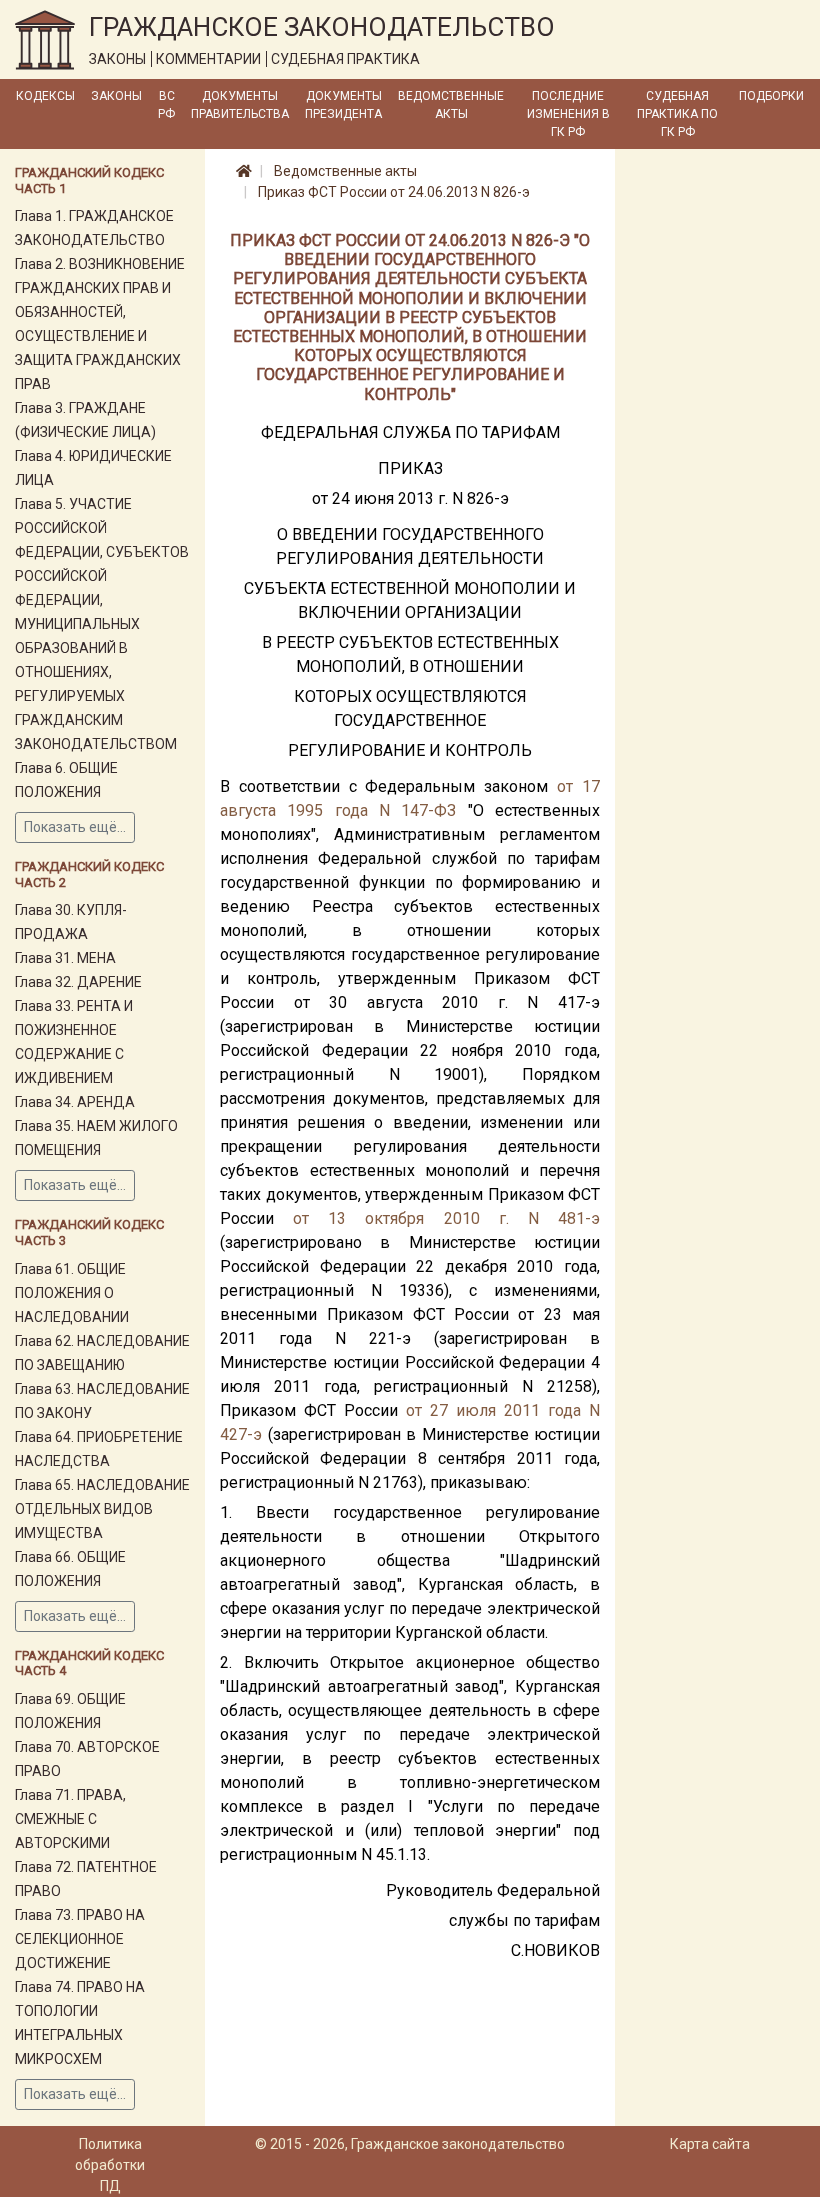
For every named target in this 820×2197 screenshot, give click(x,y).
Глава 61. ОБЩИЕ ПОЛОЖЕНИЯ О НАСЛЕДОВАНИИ (72, 1293)
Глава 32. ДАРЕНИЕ (78, 982)
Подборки (771, 96)
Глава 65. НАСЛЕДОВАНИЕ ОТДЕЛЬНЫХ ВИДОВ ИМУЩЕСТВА (102, 1509)
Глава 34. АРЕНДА (75, 1102)
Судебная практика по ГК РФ (677, 114)
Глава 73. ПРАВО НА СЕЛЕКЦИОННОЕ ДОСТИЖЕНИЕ (80, 1939)
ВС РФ (166, 105)
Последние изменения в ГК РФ (568, 114)
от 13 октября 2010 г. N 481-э (446, 1218)
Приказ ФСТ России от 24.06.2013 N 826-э (394, 192)
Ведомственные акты (451, 105)
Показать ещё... (75, 827)
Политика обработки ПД (110, 2165)
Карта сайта (710, 2144)
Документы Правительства (240, 105)
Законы (116, 96)
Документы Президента (343, 105)
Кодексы (45, 96)
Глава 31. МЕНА (65, 958)
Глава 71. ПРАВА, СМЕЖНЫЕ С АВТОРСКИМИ (70, 1819)
